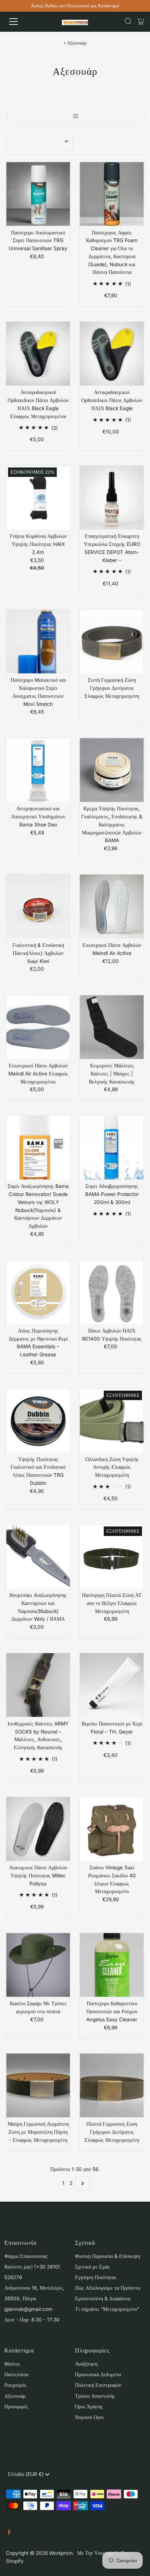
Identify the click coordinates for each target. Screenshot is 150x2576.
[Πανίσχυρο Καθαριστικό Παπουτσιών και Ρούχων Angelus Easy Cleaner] (112, 1965)
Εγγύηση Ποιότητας (96, 2277)
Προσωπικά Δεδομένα (98, 2374)
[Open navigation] (21, 22)
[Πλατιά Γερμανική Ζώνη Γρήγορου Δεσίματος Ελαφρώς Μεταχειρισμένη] (112, 2085)
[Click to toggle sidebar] (76, 116)
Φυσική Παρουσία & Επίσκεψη (107, 2256)
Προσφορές (16, 2407)
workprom (61, 2553)
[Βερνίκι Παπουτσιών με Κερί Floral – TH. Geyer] (112, 1685)
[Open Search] (128, 22)
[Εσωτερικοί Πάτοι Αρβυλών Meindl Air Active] (112, 907)
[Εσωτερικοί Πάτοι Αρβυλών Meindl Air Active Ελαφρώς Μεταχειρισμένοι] (38, 1027)
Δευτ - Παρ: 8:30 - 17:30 (32, 2320)
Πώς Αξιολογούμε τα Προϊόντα (108, 2288)
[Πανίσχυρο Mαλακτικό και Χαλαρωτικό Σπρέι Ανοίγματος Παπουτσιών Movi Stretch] (38, 641)
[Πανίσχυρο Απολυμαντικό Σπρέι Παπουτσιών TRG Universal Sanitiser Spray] (38, 194)
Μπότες (12, 2364)
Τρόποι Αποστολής (95, 2396)
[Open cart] (141, 22)
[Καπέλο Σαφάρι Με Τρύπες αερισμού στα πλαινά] (38, 1965)
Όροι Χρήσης (89, 2407)
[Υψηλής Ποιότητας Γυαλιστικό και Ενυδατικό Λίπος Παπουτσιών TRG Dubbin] (38, 1421)
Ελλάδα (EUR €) (27, 2474)
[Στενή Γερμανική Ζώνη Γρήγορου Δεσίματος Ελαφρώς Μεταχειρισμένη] (112, 641)
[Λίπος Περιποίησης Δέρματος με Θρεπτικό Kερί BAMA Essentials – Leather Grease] (38, 1292)
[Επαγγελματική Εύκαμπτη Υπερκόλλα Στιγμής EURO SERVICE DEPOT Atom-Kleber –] (112, 498)
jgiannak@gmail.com (28, 2309)
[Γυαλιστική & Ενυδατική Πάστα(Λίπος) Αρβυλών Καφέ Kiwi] (38, 907)
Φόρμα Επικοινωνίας (26, 2256)
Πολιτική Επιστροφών (98, 2385)
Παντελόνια (16, 2374)
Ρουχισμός (15, 2385)
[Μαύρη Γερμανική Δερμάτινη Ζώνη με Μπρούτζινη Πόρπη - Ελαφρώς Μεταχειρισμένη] (38, 2085)
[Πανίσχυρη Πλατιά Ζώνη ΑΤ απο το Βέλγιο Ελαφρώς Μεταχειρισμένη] (112, 1557)
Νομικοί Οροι (89, 2417)
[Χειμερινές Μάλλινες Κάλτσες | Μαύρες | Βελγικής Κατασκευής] (112, 1027)
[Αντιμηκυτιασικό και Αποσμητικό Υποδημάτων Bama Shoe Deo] (38, 770)
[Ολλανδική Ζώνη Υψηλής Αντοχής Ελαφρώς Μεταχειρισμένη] (112, 1421)
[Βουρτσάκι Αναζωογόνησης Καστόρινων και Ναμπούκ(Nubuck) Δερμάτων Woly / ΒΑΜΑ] (38, 1557)
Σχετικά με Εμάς (92, 2267)
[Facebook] (9, 2533)
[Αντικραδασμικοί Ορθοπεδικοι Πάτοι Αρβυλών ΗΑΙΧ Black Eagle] (112, 354)
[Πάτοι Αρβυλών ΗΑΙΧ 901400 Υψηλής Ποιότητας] (112, 1292)
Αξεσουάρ (15, 2396)
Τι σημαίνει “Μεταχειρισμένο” (107, 2309)
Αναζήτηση (86, 2364)
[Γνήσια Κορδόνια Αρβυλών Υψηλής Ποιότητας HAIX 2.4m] (38, 498)
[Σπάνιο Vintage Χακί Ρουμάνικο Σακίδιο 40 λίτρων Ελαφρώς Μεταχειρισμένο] (112, 1829)
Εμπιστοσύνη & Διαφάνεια (103, 2298)
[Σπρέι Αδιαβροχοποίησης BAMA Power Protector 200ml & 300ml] (112, 1148)
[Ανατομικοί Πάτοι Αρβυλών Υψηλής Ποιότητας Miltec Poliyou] (38, 1829)
